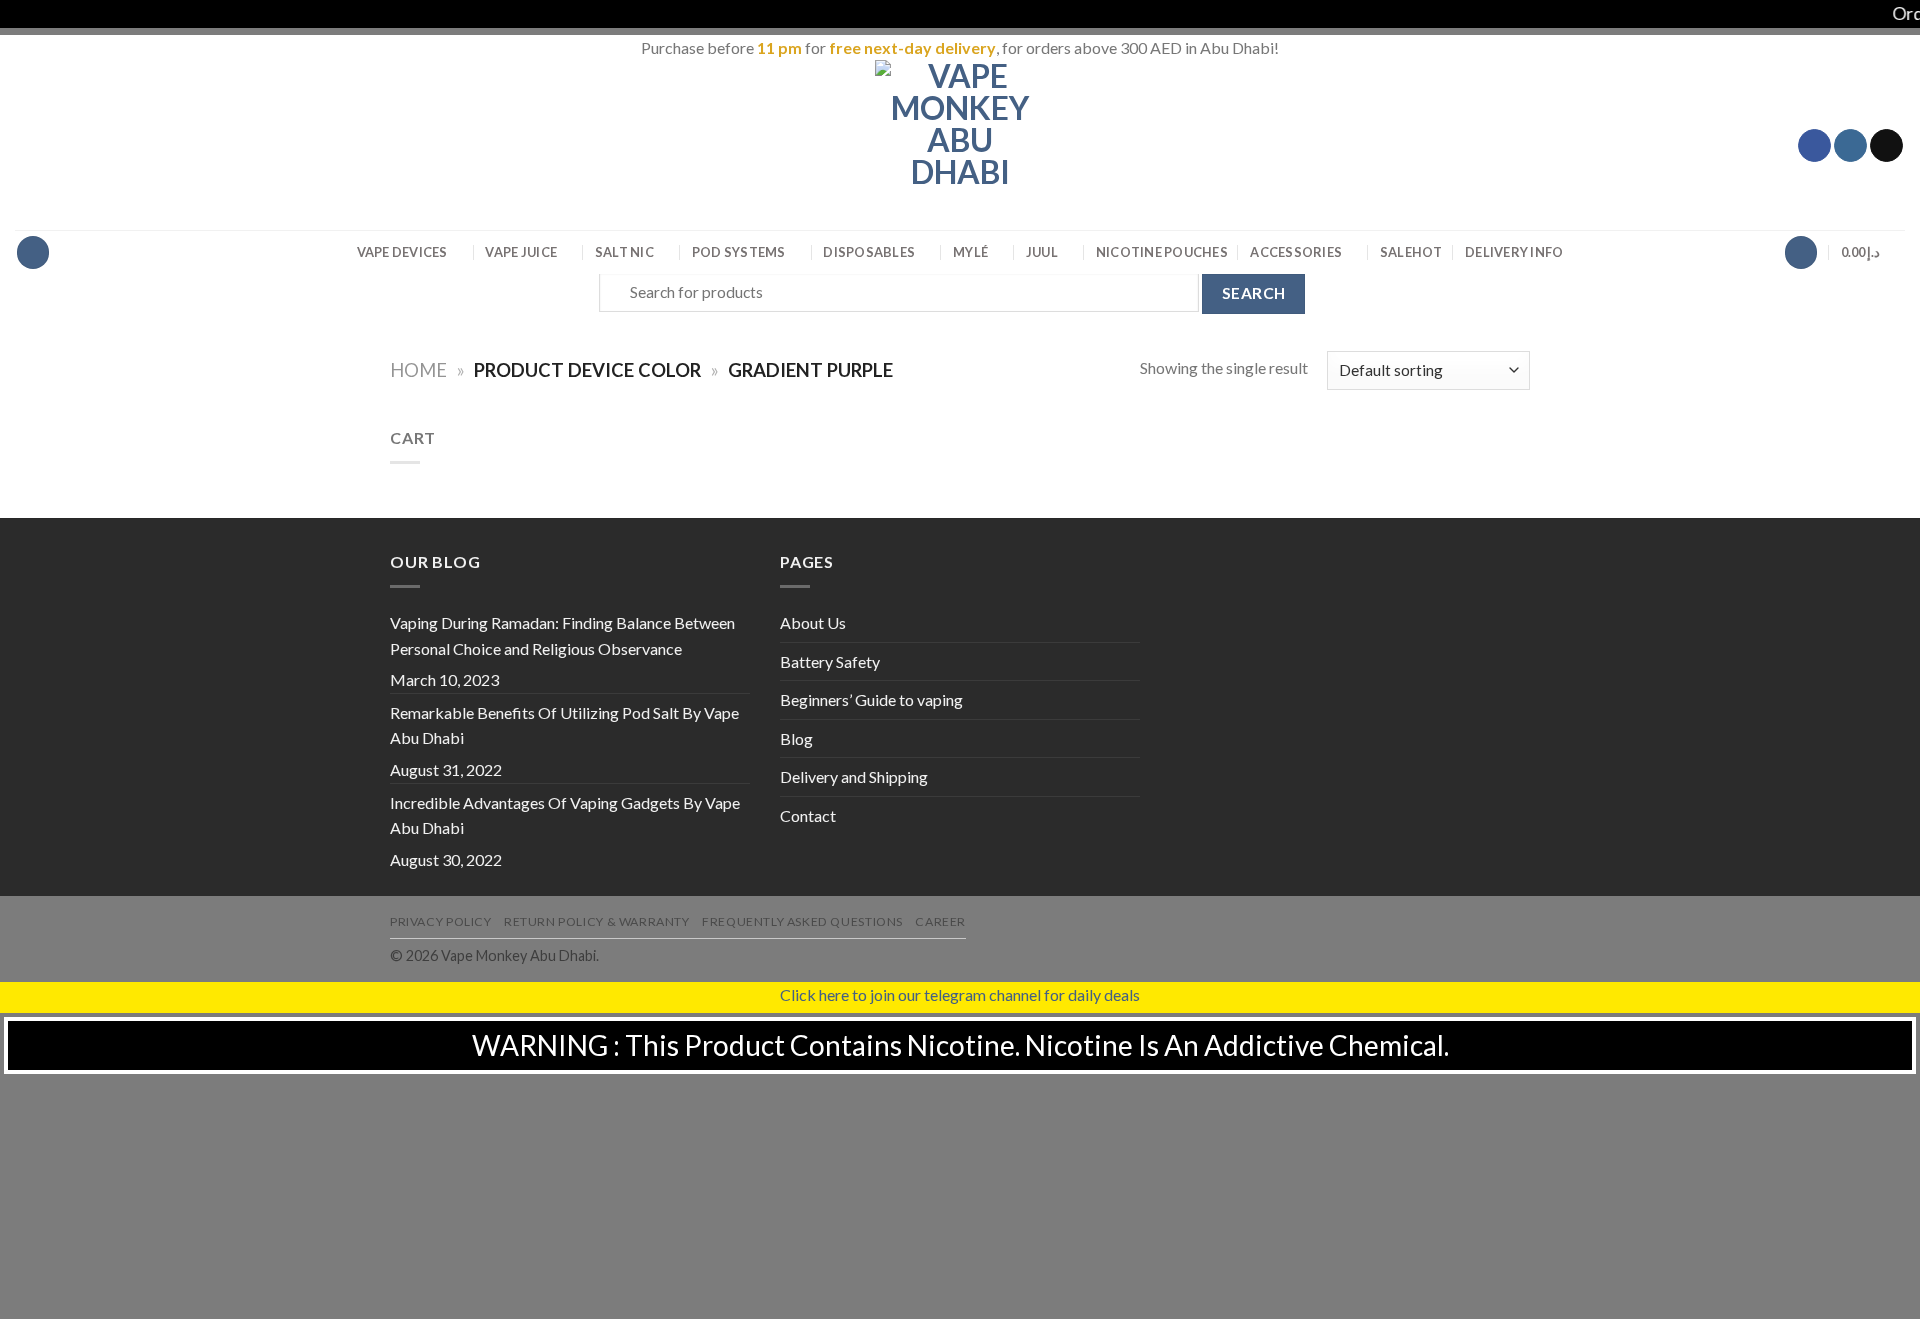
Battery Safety (830, 661)
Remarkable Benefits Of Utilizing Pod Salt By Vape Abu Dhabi (564, 725)
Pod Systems (739, 252)
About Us (813, 622)
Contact (808, 815)
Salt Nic (624, 252)
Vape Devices (402, 252)
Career (940, 921)
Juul (1042, 252)
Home (418, 370)
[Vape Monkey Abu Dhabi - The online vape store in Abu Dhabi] (960, 145)
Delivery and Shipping (854, 776)
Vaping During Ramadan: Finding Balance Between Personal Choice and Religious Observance (562, 635)
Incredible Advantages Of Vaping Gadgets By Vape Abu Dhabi (565, 815)
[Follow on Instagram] (1850, 146)
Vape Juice (521, 252)
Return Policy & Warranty (597, 921)
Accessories (1296, 252)
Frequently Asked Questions (802, 921)
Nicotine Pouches (1162, 252)
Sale (1411, 252)
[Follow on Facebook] (1814, 146)
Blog (796, 738)
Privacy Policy (441, 921)
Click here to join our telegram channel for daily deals (960, 994)
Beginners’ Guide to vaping (871, 699)
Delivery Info (1514, 252)
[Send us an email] (1886, 146)
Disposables (869, 252)
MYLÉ (970, 252)
